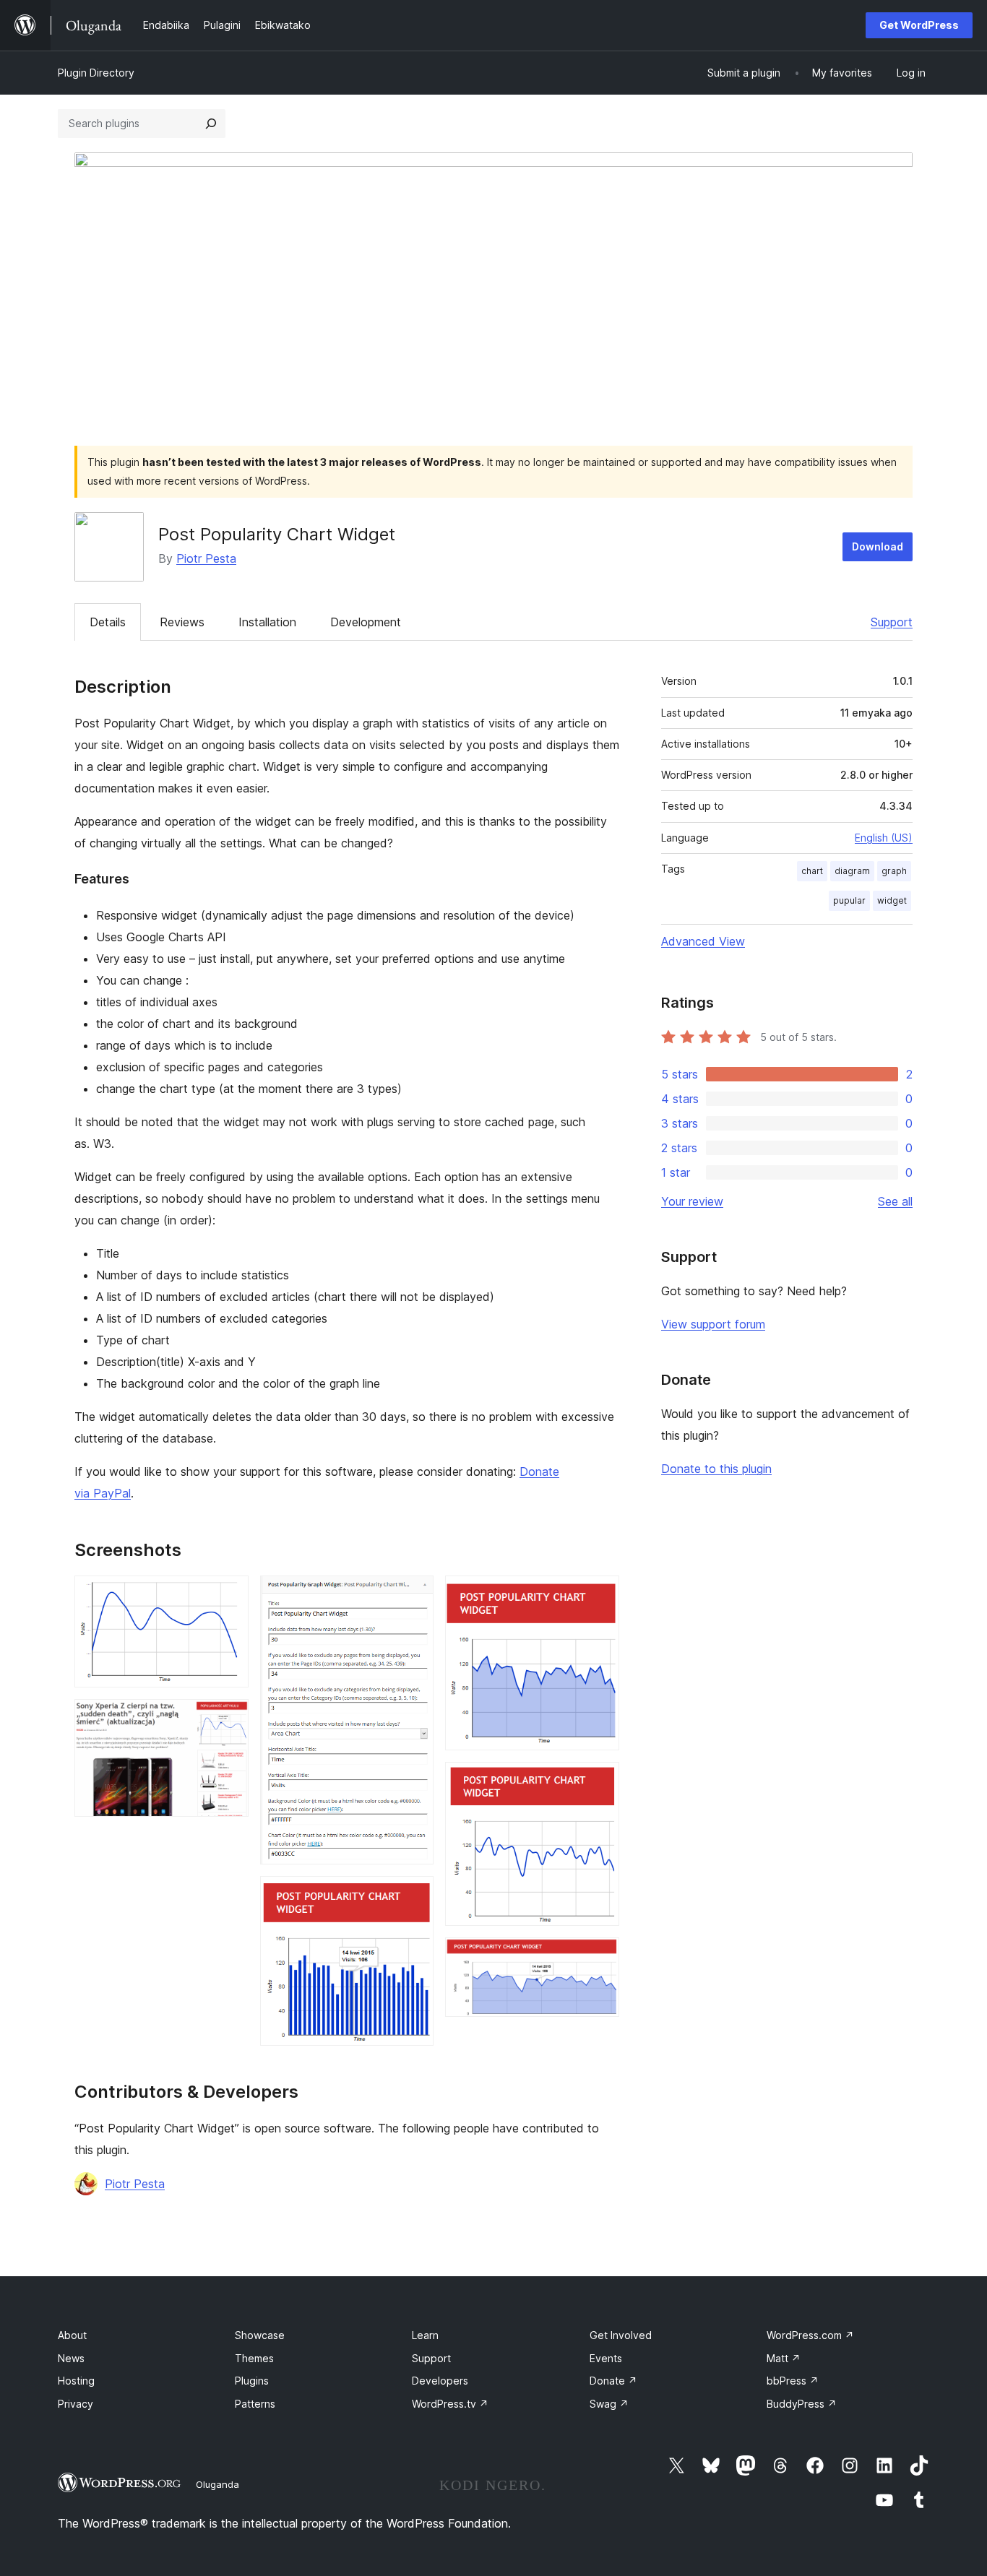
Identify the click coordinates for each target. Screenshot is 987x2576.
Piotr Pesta (206, 558)
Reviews (182, 622)
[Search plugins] (211, 124)
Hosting (76, 2381)
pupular (849, 900)
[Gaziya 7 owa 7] (600, 1957)
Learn (425, 2335)
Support (892, 622)
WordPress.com (810, 2335)
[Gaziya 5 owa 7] (600, 1595)
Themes (254, 2358)
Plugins (252, 2381)
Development (366, 622)
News (71, 2358)
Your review (692, 1201)
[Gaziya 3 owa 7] (414, 1595)
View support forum (713, 1324)
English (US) (884, 838)
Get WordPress (919, 25)
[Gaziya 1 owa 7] (229, 1595)
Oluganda (217, 2484)
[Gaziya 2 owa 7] (229, 1719)
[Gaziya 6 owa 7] (600, 1781)
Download (878, 546)
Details (108, 622)
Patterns (255, 2404)
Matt (784, 2358)
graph (894, 871)
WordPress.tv (450, 2404)
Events (606, 2358)
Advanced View (703, 941)
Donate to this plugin (716, 1469)
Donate (613, 2381)
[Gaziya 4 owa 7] (414, 1896)
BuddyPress (802, 2404)
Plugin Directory (96, 73)
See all (895, 1201)
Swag (609, 2404)
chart (812, 871)
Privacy (76, 2404)
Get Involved (621, 2335)
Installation (267, 622)
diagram (852, 871)
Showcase (260, 2335)
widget (892, 900)
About (72, 2335)
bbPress (793, 2381)
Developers (440, 2381)
